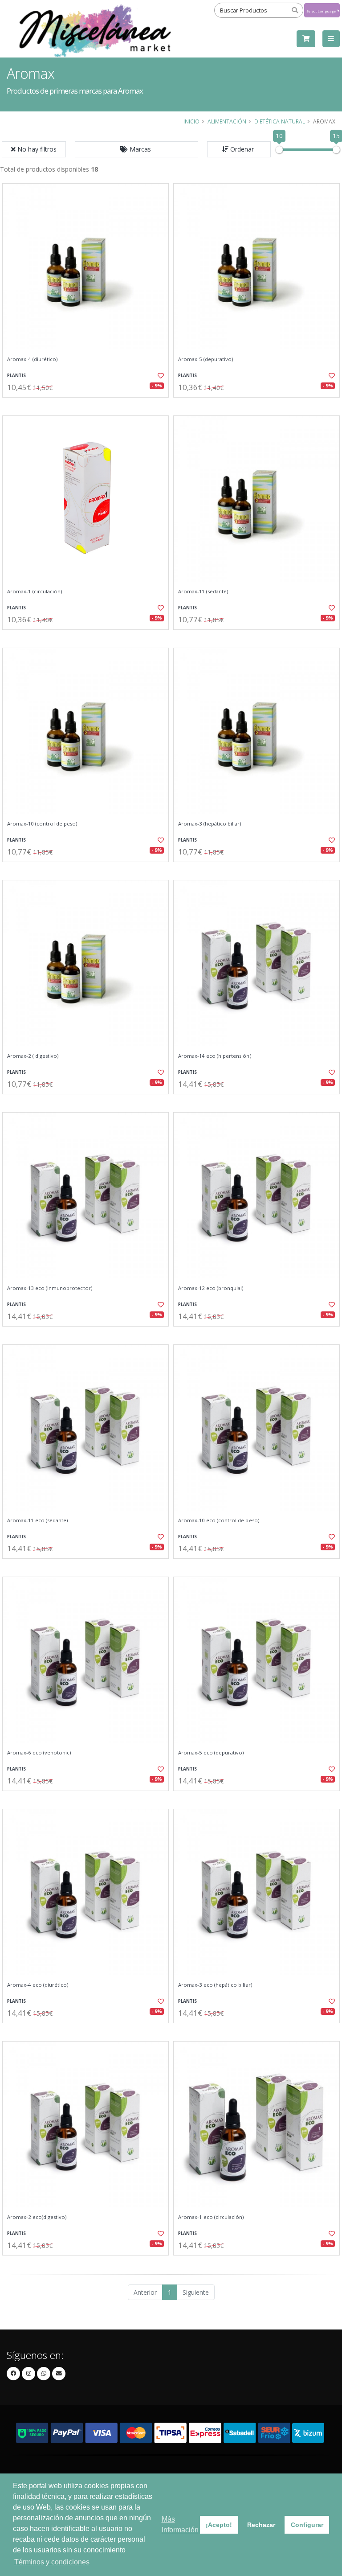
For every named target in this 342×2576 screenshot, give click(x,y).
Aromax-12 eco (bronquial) (211, 1288)
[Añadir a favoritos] (157, 376)
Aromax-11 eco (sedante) (37, 1520)
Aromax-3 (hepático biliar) (210, 824)
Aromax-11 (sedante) (203, 592)
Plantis (16, 376)
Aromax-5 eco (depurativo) (211, 1753)
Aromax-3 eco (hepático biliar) (215, 1985)
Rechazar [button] (261, 2525)
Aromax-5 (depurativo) (206, 359)
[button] (136, 149)
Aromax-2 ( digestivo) (33, 1056)
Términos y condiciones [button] (52, 2562)
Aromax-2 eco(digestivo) (37, 2217)
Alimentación (227, 121)
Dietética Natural (280, 121)
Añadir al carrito (89, 405)
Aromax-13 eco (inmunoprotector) (50, 1288)
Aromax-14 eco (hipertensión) (215, 1056)
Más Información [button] (180, 2525)
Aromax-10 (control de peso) (42, 824)
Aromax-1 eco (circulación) (211, 2217)
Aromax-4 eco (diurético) (38, 1985)
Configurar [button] (307, 2525)
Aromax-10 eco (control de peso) (219, 1520)
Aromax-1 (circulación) (35, 592)
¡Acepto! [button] (219, 2525)
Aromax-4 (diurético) (32, 359)
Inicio (191, 121)
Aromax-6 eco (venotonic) (39, 1753)
